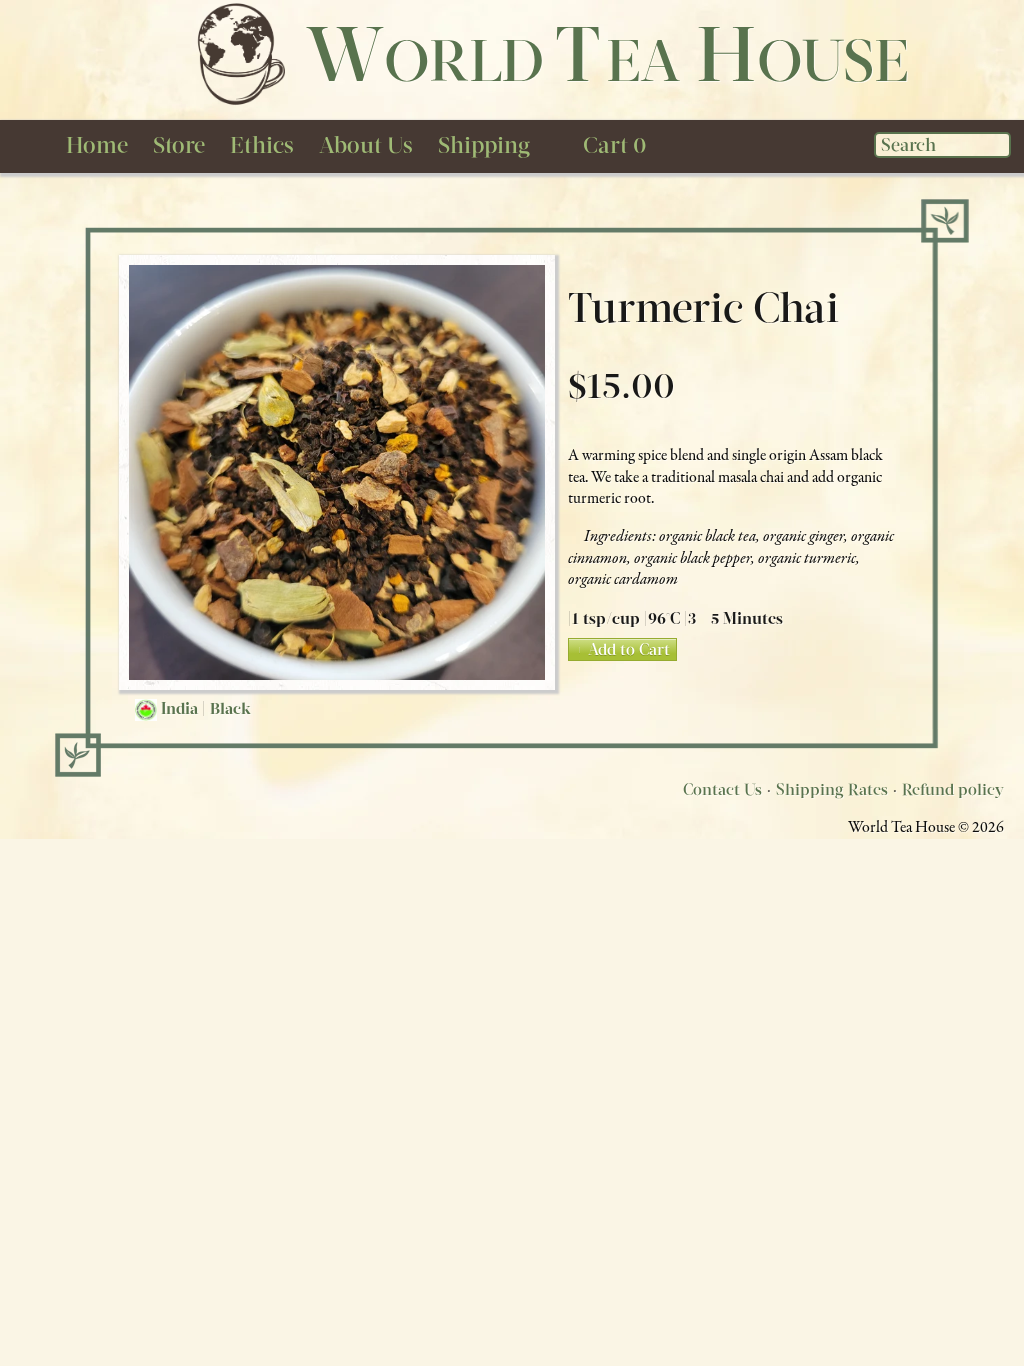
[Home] (240, 52)
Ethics (262, 145)
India (179, 708)
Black (230, 708)
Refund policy (953, 789)
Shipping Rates (832, 789)
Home (97, 145)
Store (179, 145)
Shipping (484, 145)
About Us (366, 145)
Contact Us (722, 789)
